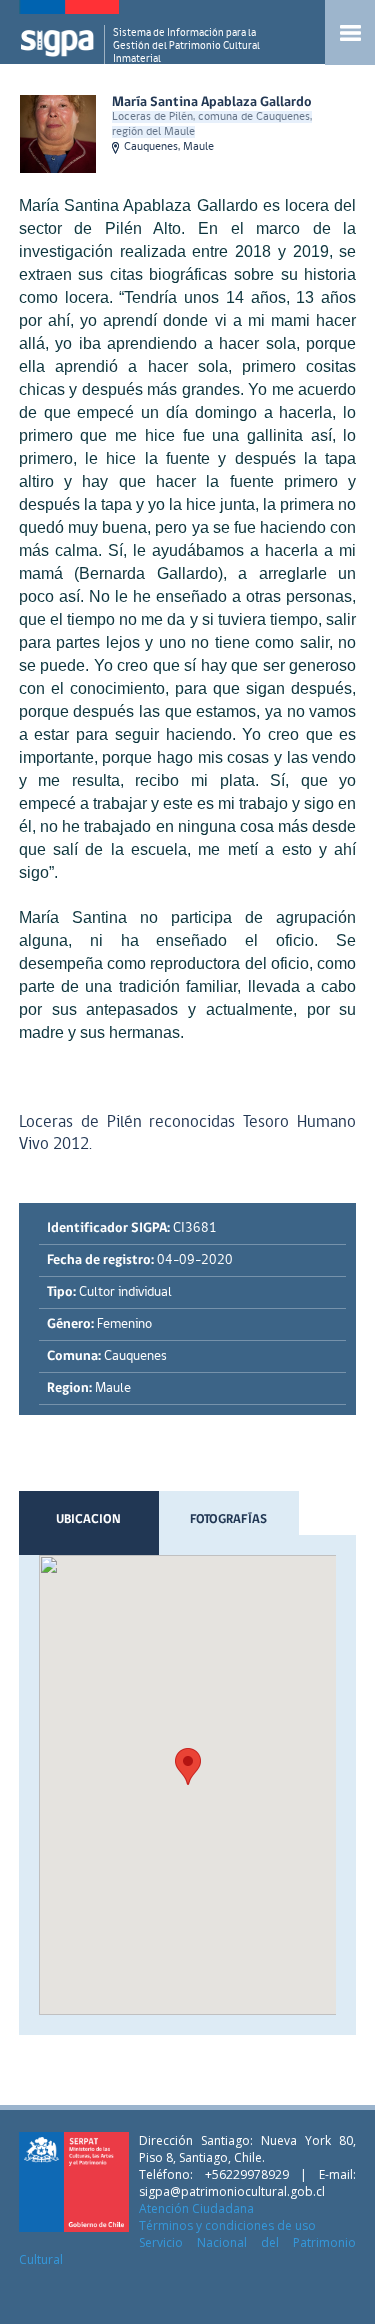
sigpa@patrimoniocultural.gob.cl (232, 2191)
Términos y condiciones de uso (227, 2225)
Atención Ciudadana (196, 2208)
